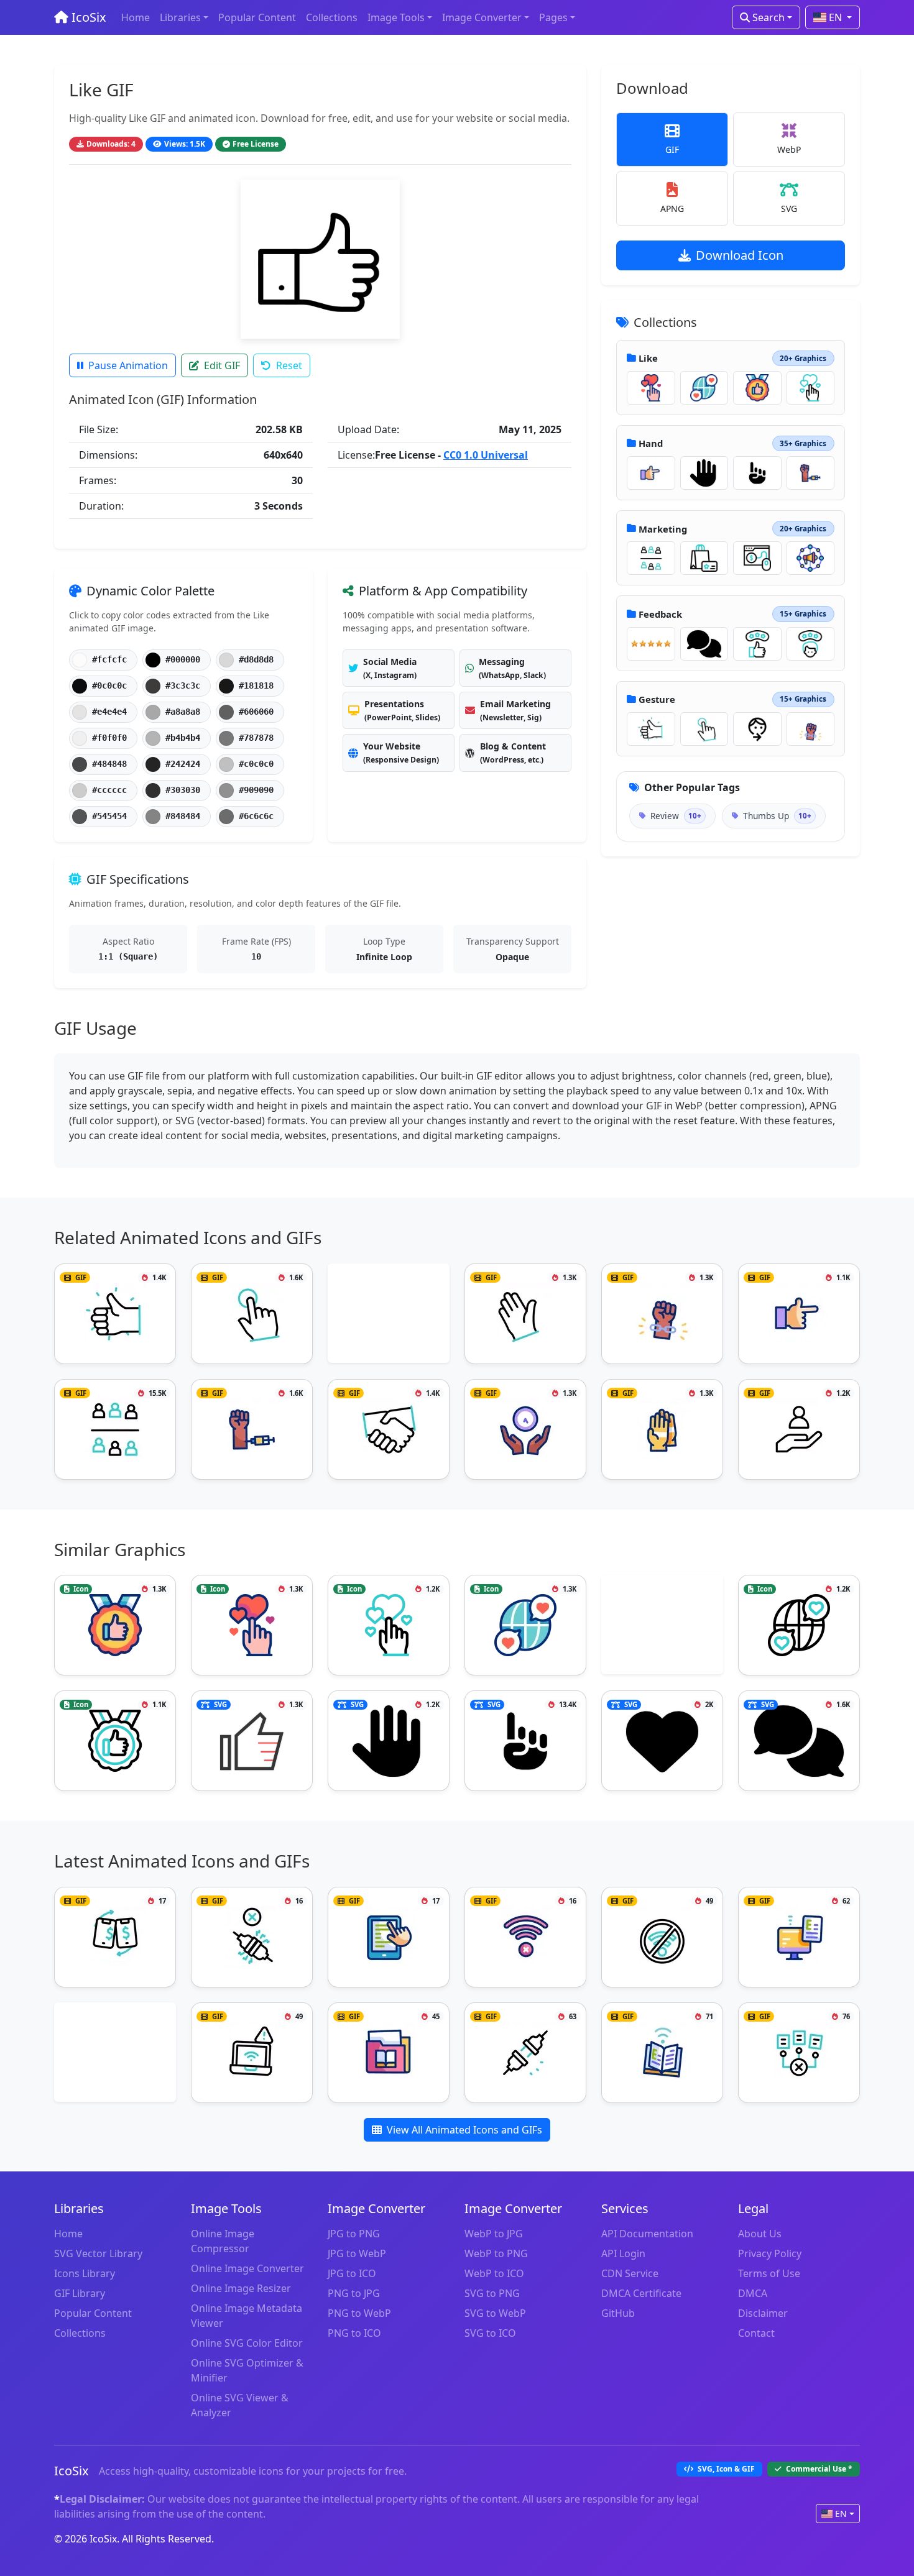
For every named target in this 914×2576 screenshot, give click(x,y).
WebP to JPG (494, 2234)
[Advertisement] (389, 1315)
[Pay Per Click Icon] (757, 558)
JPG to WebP (357, 2253)
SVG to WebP (495, 2313)
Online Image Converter (247, 2268)
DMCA (753, 2293)
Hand (651, 443)
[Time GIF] (525, 1429)
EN (835, 17)
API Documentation (647, 2234)
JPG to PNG (354, 2234)
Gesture (657, 699)
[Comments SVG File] (704, 644)
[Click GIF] (704, 729)
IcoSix (87, 17)
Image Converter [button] (482, 17)
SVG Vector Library (98, 2253)
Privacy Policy (770, 2253)
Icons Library (85, 2273)
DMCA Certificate (641, 2293)
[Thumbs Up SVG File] (252, 1741)
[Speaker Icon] (811, 558)
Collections (332, 17)
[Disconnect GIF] (252, 1937)
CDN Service (630, 2273)
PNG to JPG (354, 2293)
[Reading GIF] (389, 1937)
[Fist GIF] (811, 729)
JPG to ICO (352, 2273)
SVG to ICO (490, 2333)
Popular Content (257, 17)
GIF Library (80, 2293)
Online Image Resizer (241, 2288)
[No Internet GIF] (525, 1937)
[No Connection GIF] (525, 2053)
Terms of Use (769, 2273)
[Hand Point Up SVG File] (757, 473)
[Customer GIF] (651, 558)
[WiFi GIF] (252, 2053)
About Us (760, 2234)
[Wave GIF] (525, 1314)
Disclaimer (763, 2313)
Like (648, 358)
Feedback (660, 614)
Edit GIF (222, 365)
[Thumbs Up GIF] (651, 729)
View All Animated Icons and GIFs (464, 2130)
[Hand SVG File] (704, 473)
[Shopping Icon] (704, 558)
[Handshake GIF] (389, 1429)
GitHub (618, 2313)
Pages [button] (553, 17)
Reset (289, 365)
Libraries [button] (180, 17)
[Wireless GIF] (662, 2053)
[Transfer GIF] (115, 1937)
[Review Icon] (115, 1741)
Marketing (663, 529)
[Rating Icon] (757, 644)
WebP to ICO (494, 2273)
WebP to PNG (496, 2253)
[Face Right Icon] (757, 729)
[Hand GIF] (651, 473)
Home (136, 17)
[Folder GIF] (389, 2053)
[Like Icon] (651, 388)
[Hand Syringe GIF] (811, 473)
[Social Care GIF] (799, 1429)
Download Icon (740, 255)
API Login (623, 2253)
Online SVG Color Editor (247, 2343)
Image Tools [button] (396, 17)
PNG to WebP (359, 2313)
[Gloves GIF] (662, 1429)
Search (767, 17)
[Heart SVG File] (662, 1741)
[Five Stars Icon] (651, 644)
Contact (756, 2333)
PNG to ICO (354, 2333)
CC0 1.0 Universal (486, 455)
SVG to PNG (492, 2293)
